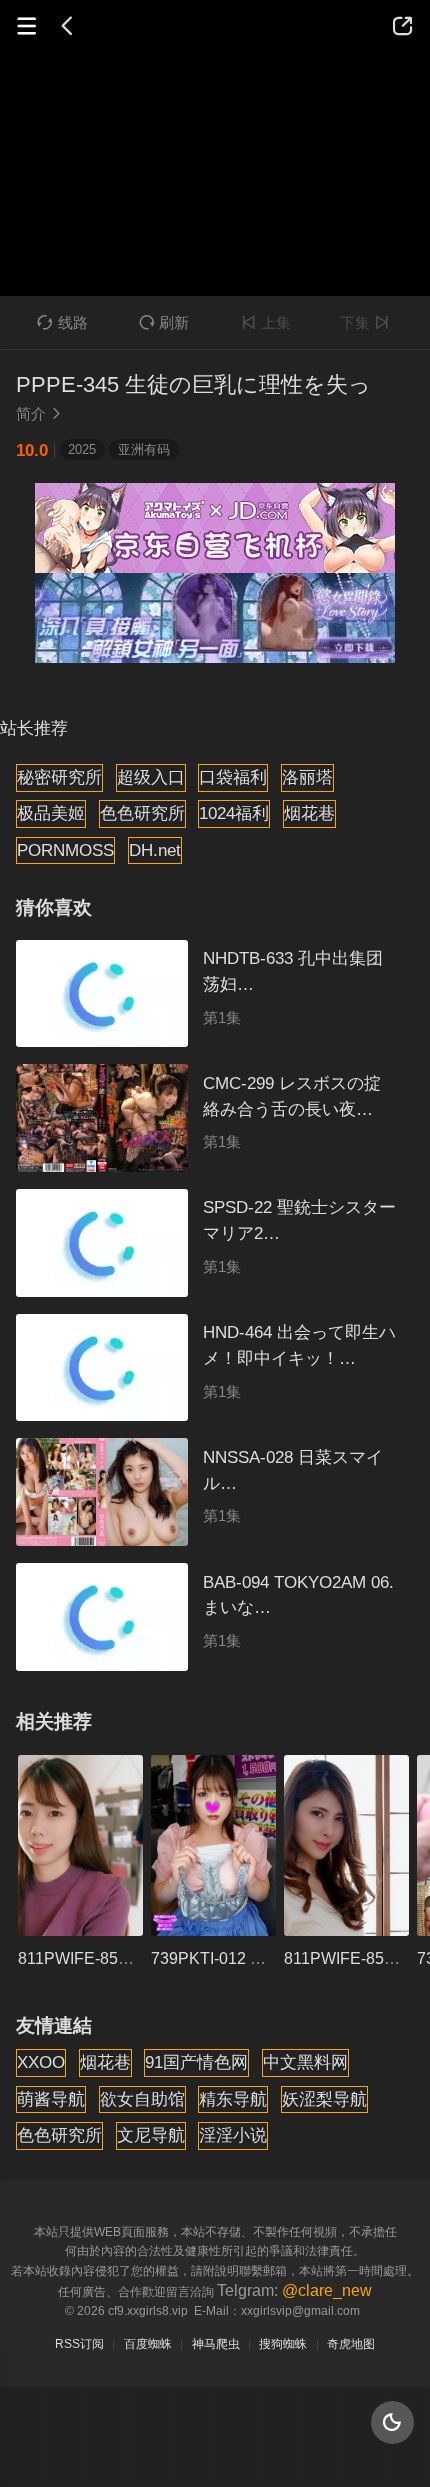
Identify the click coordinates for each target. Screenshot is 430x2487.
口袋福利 (233, 777)
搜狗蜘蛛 (283, 2344)
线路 (62, 322)
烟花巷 (309, 813)
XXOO (41, 2062)
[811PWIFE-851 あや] (80, 1845)
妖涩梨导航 (324, 2099)
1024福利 (234, 813)
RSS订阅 (79, 2344)
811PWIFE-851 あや (90, 1958)
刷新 (164, 322)
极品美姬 (51, 813)
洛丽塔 (307, 777)
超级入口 (151, 777)
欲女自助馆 (142, 2099)
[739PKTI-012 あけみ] (213, 1845)
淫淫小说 (233, 2135)
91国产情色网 (196, 2062)
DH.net (155, 850)
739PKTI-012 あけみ (224, 1958)
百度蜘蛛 (148, 2344)
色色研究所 (142, 813)
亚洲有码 (144, 449)
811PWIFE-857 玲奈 (356, 1958)
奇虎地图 (351, 2344)
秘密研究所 (59, 777)
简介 (39, 413)
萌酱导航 (51, 2099)
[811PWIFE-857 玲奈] (346, 1845)
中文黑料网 (305, 2062)
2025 (82, 449)
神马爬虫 (216, 2344)
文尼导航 (151, 2135)
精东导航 (233, 2099)
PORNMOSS (65, 850)
